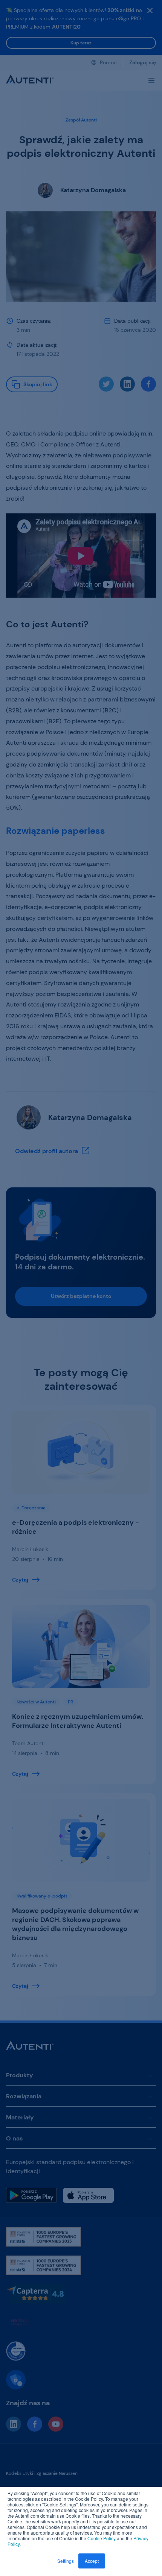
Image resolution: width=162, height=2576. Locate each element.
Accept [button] (92, 2561)
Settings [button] (66, 2561)
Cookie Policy (102, 2538)
